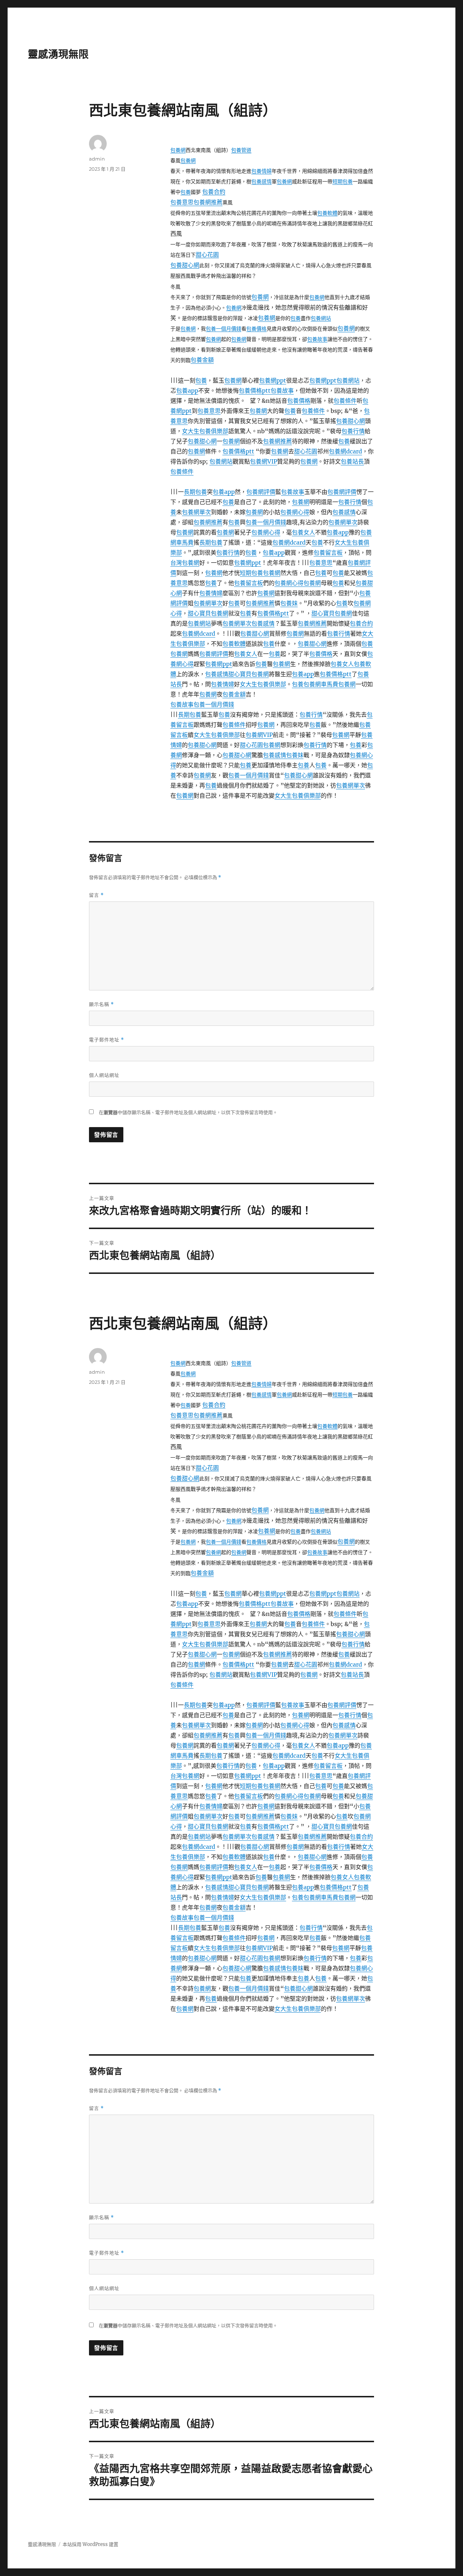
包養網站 (321, 318)
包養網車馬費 (321, 684)
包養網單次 (196, 512)
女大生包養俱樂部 (205, 431)
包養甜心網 (185, 265)
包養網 (178, 150)
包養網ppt (273, 380)
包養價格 (256, 329)
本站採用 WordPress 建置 (90, 2544)
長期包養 (195, 492)
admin (97, 159)
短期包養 (343, 182)
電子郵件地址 (107, 1040)
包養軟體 (327, 213)
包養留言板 (328, 553)
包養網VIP (264, 461)
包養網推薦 (208, 202)
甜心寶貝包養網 (208, 613)
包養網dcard (345, 451)
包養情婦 (262, 171)
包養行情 (353, 431)
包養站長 (352, 461)
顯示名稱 (101, 1004)
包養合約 (214, 192)
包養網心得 (295, 512)
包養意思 (182, 202)
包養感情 (262, 182)
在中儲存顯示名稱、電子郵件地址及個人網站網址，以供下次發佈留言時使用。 (188, 1112)
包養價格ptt (255, 391)
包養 (186, 192)
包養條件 (345, 401)
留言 (96, 895)
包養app (187, 391)
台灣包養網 (185, 563)
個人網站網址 (104, 1075)
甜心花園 (207, 255)
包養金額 (202, 360)
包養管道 (241, 150)
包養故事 (317, 339)
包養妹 (289, 603)
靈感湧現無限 (58, 54)
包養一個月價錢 (224, 329)
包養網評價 (261, 492)
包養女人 (303, 532)
